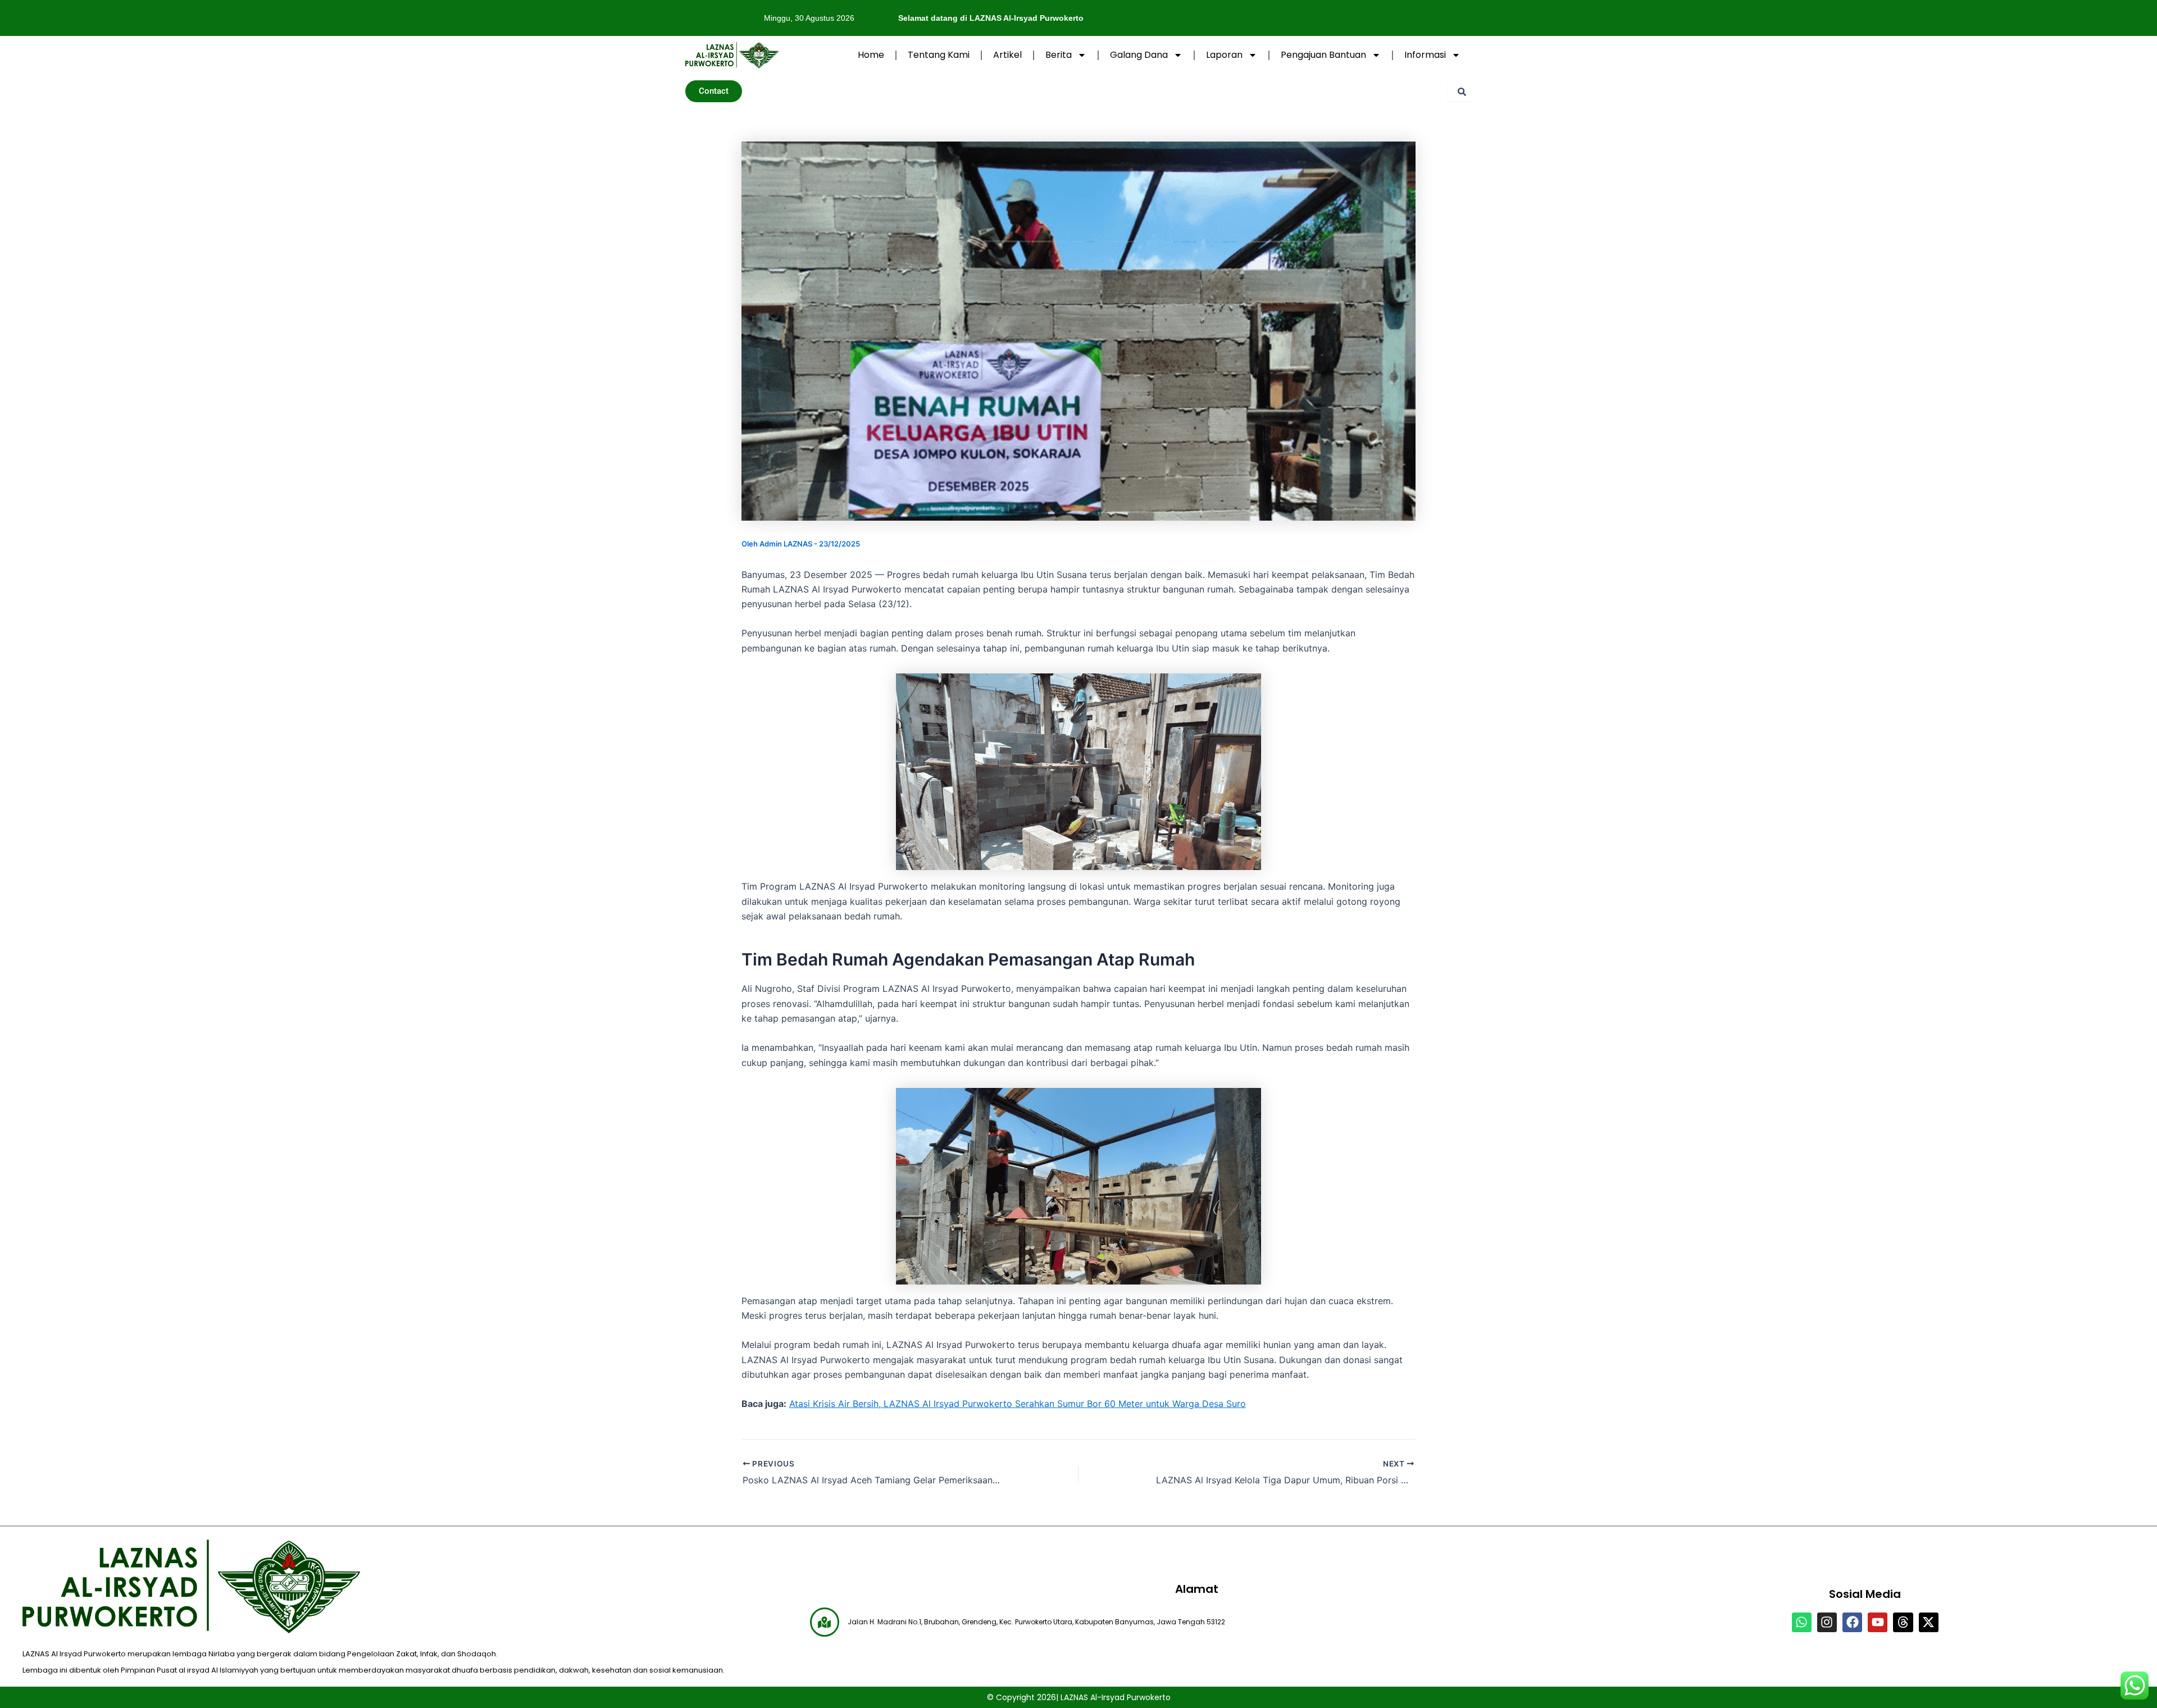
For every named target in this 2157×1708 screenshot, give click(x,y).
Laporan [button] (1224, 55)
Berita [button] (1059, 55)
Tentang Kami (939, 55)
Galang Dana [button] (1139, 55)
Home (871, 55)
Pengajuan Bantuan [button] (1323, 55)
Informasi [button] (1425, 55)
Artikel (1007, 55)
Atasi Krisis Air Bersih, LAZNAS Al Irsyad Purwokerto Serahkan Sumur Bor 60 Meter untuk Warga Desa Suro (1018, 1404)
